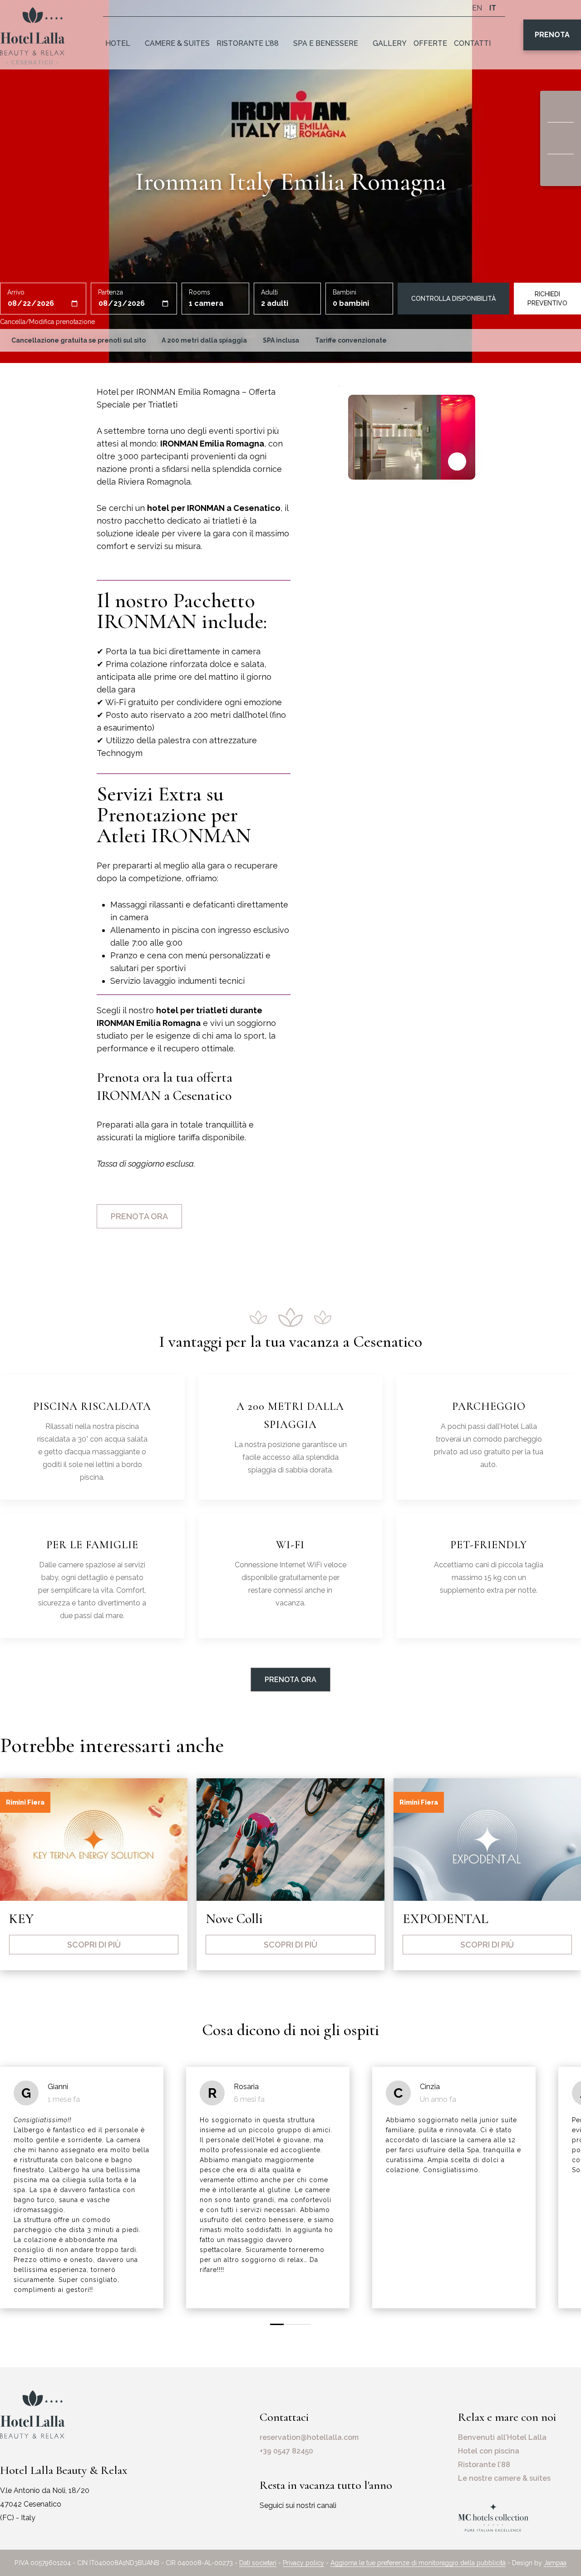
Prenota (552, 35)
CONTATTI (472, 43)
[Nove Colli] (290, 1840)
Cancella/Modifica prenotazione (47, 322)
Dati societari (258, 2563)
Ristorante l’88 (248, 43)
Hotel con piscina (489, 2451)
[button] (277, 2324)
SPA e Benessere (326, 43)
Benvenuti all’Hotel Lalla (502, 2437)
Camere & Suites (177, 43)
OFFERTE (430, 43)
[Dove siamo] (561, 107)
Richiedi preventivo (547, 299)
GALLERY (390, 43)
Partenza (111, 292)
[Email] (561, 138)
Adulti (269, 292)
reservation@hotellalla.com (309, 2437)
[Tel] (561, 170)
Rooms (199, 292)
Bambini (345, 292)
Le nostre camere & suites (504, 2478)
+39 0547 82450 (286, 2451)
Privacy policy (303, 2563)
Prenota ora (139, 1216)
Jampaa (555, 2563)
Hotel (118, 43)
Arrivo (16, 292)
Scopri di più (94, 1945)
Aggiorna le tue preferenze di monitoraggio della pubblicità (418, 2563)
